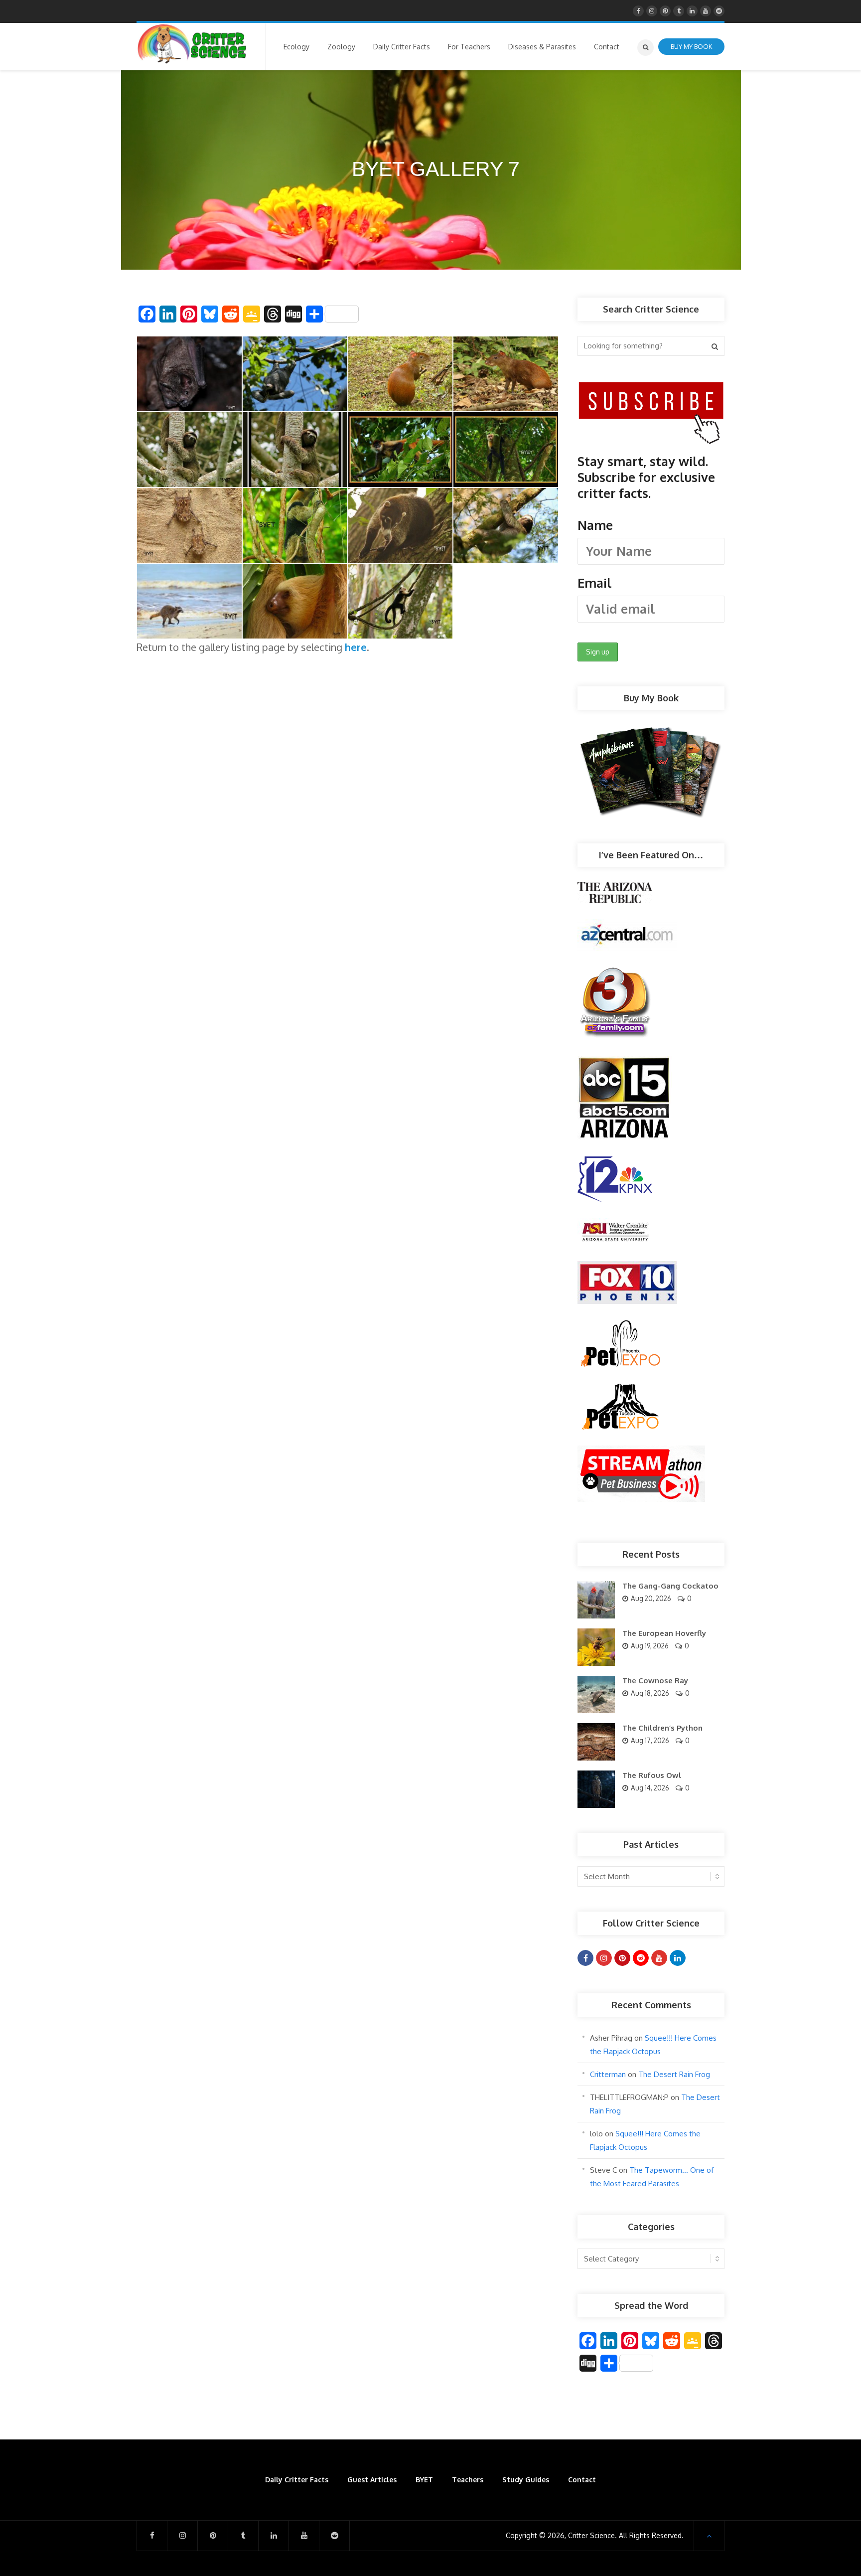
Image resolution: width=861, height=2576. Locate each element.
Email (595, 583)
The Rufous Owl (652, 1775)
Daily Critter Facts (297, 2480)
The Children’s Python (662, 1728)
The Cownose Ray (655, 1681)
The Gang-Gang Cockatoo (670, 1586)
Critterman (608, 2074)
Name (595, 525)
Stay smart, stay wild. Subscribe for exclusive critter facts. (646, 522)
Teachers (468, 2480)
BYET (424, 2480)
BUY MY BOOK (691, 46)
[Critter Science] (192, 44)
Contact (582, 2480)
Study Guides (526, 2480)
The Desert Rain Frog (674, 2074)
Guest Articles (372, 2480)
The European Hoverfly (664, 1633)
